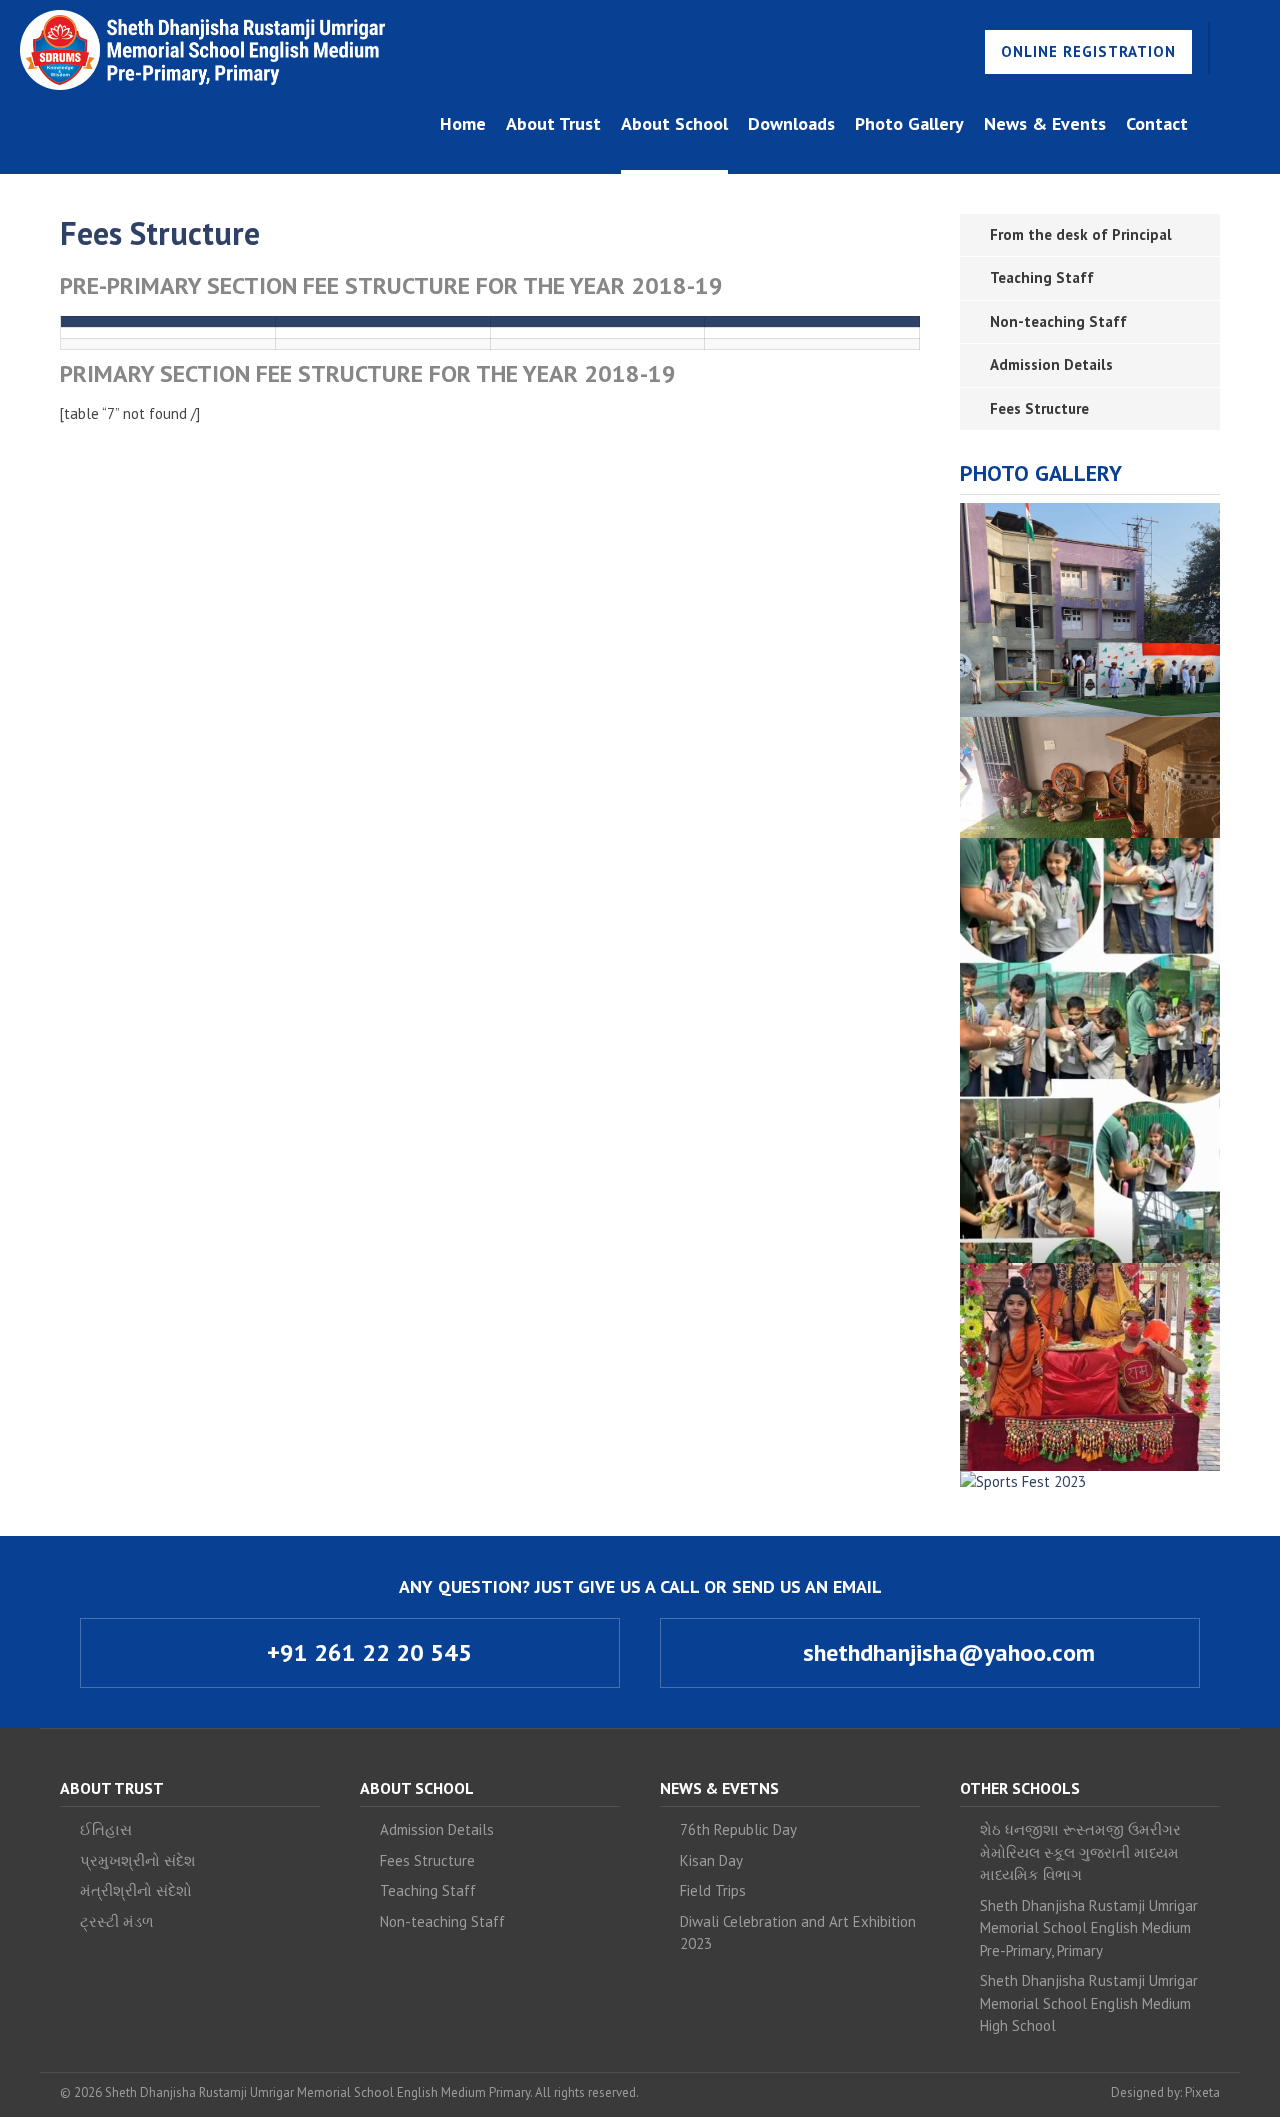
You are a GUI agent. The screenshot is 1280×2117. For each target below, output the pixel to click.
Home (463, 123)
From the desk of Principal (1081, 234)
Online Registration (1088, 51)
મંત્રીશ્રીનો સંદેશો (136, 1890)
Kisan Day (711, 1860)
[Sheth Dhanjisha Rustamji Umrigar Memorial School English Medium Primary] (202, 50)
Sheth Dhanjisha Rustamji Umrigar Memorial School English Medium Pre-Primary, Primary (1089, 1928)
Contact (1157, 123)
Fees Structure (1039, 408)
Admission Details (1051, 364)
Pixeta (1202, 2092)
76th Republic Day (738, 1829)
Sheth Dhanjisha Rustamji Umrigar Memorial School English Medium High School (1089, 2003)
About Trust (553, 123)
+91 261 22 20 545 (366, 1652)
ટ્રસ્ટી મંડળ (117, 1921)
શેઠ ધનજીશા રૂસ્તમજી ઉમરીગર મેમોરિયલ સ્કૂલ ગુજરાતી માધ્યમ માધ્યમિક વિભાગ (1080, 1852)
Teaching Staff (1042, 277)
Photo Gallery (909, 123)
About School (674, 123)
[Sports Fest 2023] (1023, 1482)
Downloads (791, 123)
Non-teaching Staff (1058, 321)
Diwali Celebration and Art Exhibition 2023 (798, 1933)
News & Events (1045, 123)
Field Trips (713, 1890)
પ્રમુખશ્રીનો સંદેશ (138, 1860)
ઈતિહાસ (106, 1829)
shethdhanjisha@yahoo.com (946, 1652)
